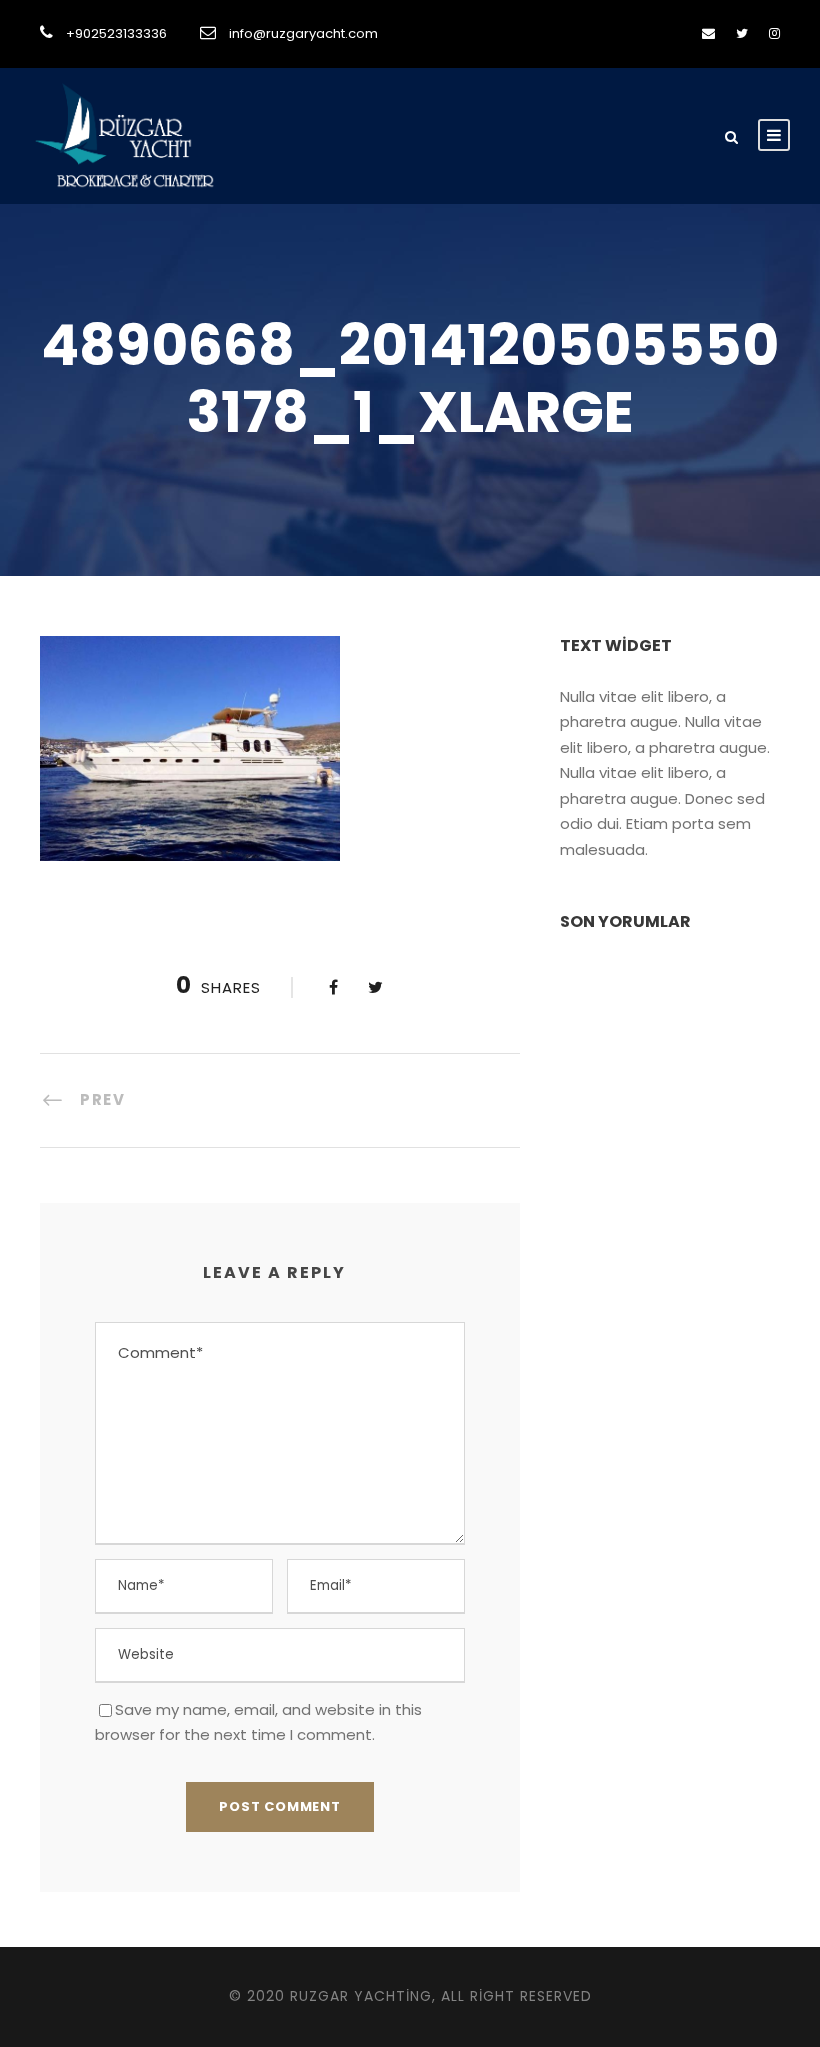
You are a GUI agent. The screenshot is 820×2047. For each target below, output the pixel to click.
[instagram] (774, 33)
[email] (708, 33)
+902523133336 (116, 33)
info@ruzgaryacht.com (303, 33)
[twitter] (742, 33)
